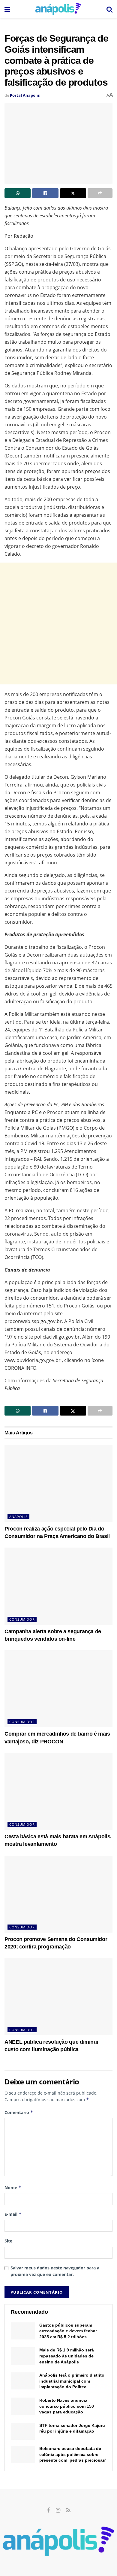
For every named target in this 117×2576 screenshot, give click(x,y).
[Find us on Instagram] (58, 2511)
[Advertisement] (58, 623)
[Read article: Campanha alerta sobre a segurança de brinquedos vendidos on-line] (58, 1586)
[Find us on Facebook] (48, 2511)
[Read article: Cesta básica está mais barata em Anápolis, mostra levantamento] (58, 1791)
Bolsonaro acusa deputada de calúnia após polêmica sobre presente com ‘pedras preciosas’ (73, 2454)
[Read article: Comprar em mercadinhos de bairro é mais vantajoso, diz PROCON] (58, 1689)
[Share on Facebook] (45, 193)
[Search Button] (109, 9)
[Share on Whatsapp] (18, 193)
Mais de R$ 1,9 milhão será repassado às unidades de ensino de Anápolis (67, 2356)
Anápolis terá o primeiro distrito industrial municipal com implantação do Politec (72, 2381)
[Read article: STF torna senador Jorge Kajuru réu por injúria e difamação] (23, 2431)
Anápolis (18, 1517)
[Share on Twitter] (73, 193)
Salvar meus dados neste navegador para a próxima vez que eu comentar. (55, 2271)
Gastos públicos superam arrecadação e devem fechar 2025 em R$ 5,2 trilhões (68, 2331)
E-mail (13, 2214)
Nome (13, 2188)
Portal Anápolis (25, 95)
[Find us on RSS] (68, 2511)
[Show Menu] (7, 9)
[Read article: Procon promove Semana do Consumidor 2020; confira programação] (58, 1894)
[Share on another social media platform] (100, 193)
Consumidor (22, 1619)
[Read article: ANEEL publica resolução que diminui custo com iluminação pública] (58, 1997)
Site (8, 2241)
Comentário (19, 2112)
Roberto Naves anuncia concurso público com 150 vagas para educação (67, 2406)
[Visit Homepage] (58, 9)
